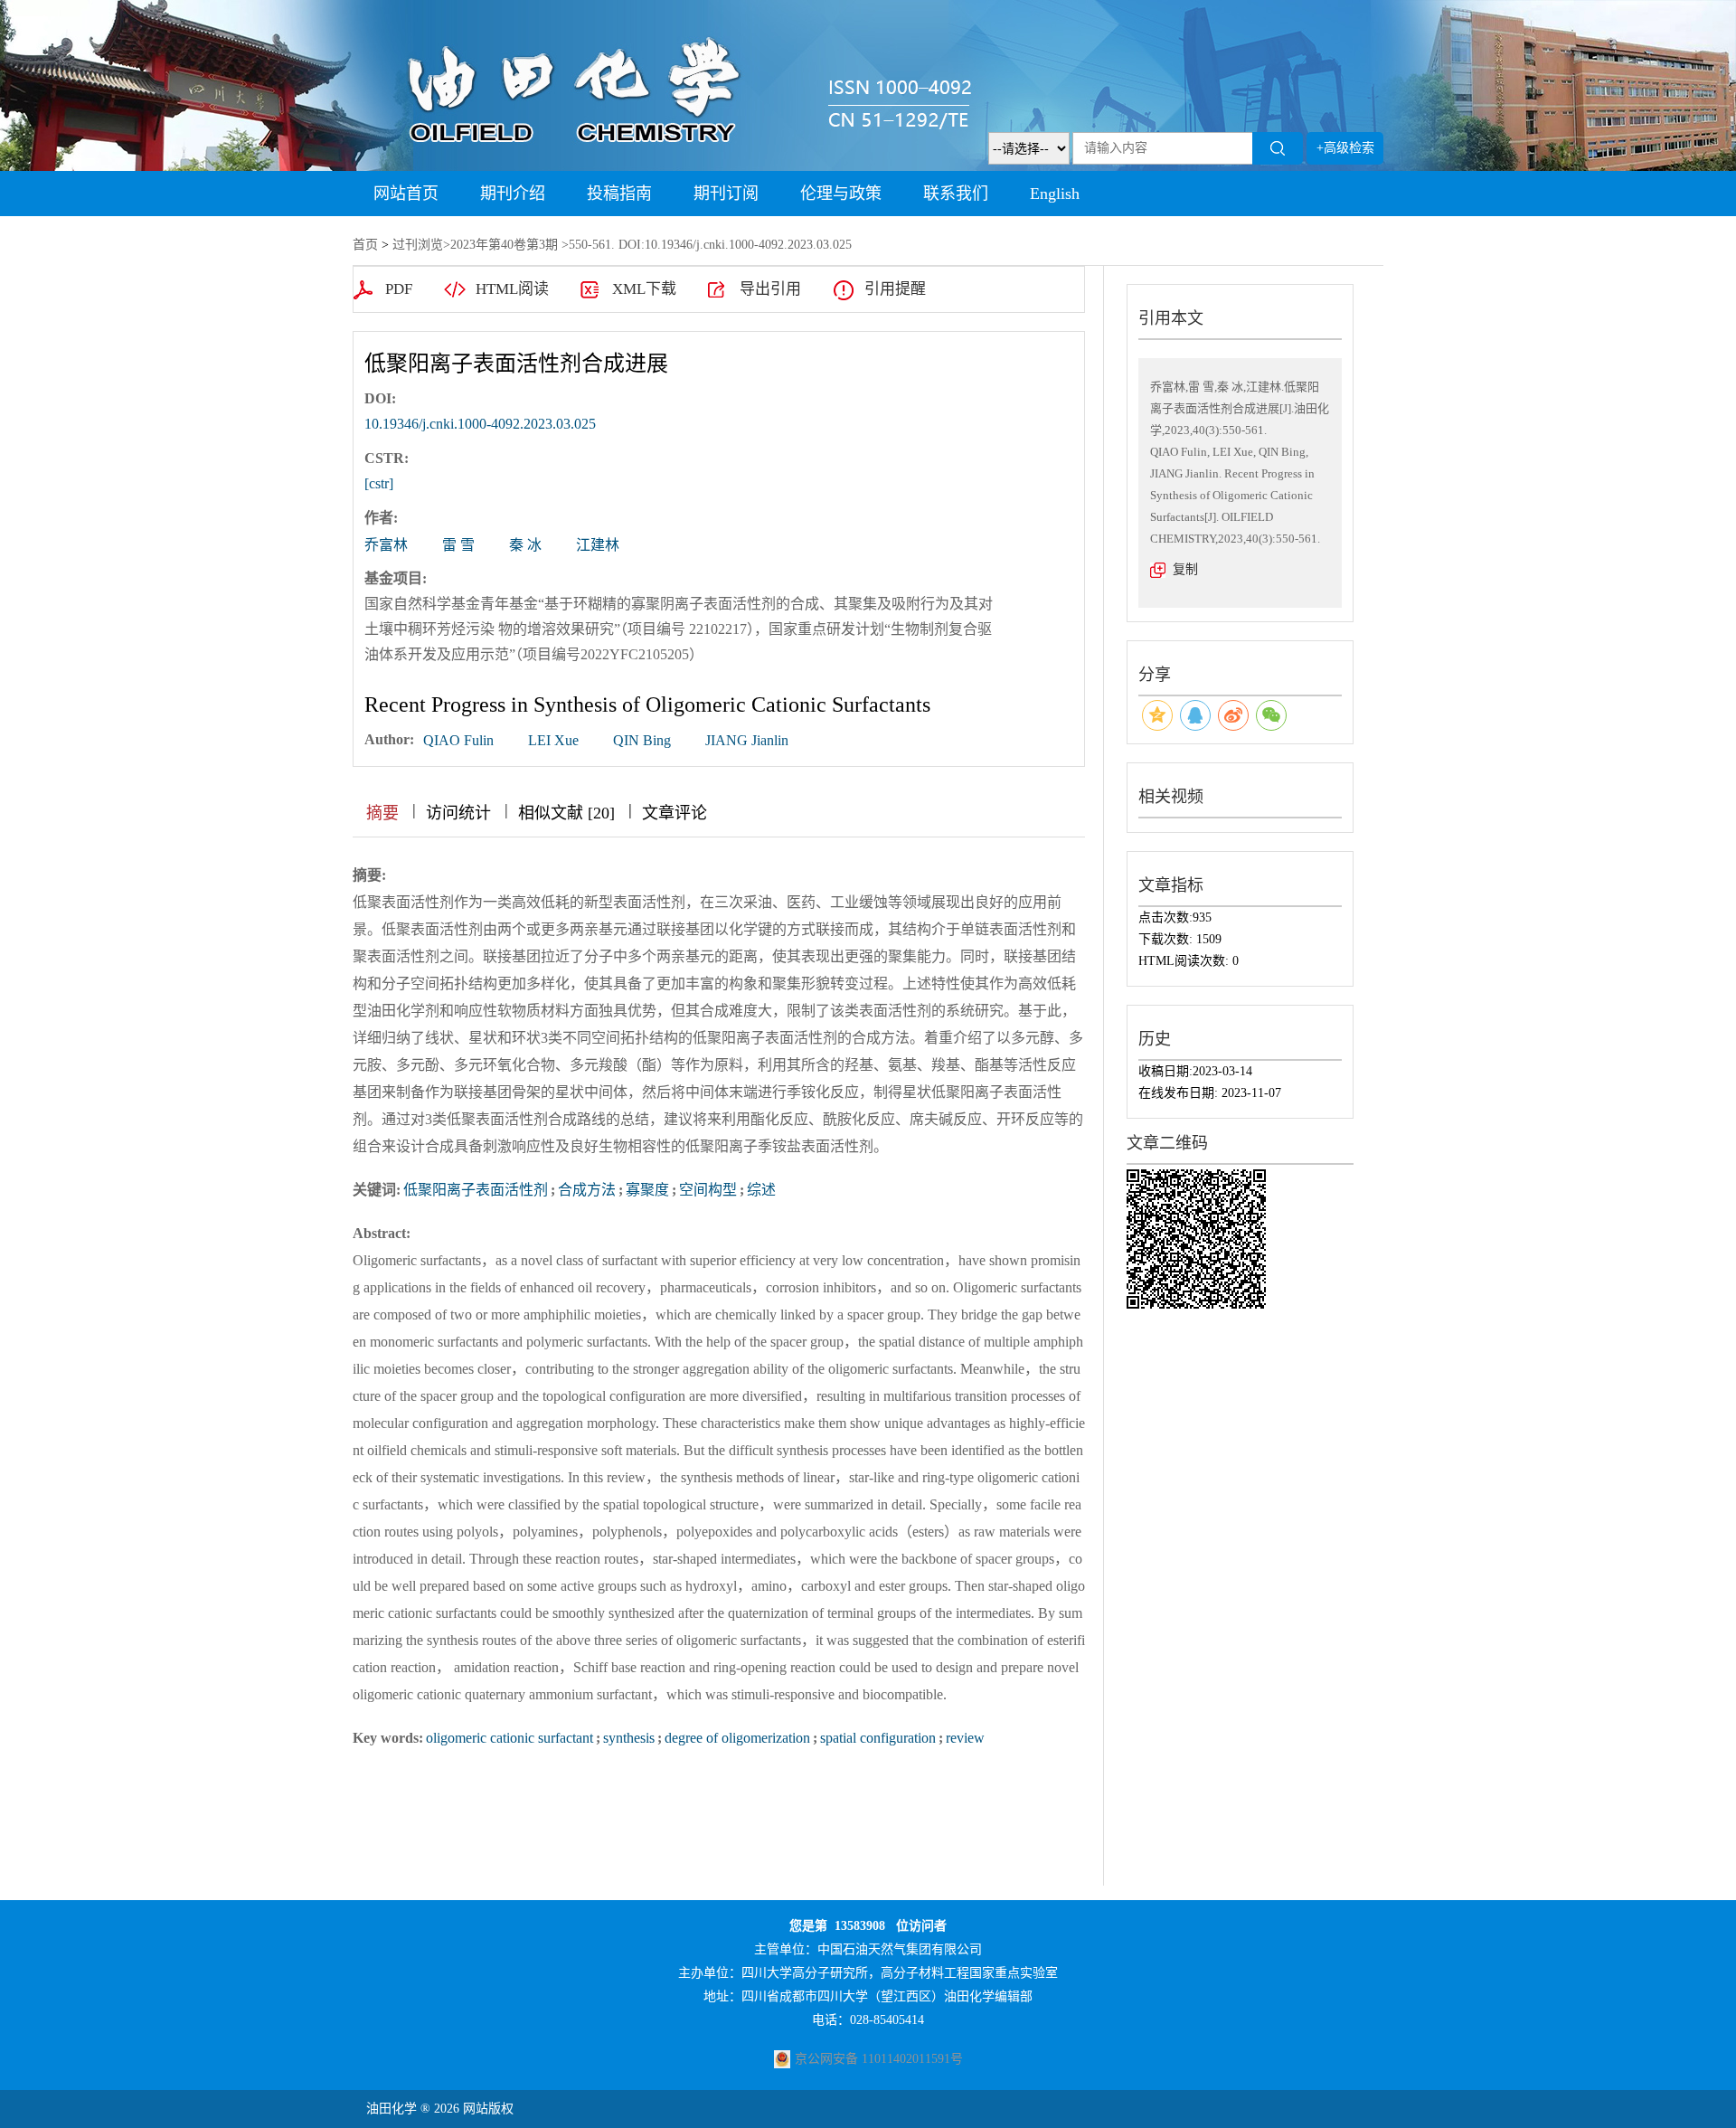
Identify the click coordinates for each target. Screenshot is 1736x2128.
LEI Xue (553, 740)
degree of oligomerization (737, 1738)
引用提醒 (895, 289)
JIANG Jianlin (747, 740)
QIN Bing (642, 740)
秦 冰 (525, 545)
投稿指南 (619, 194)
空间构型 (708, 1190)
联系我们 (956, 194)
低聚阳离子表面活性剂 (476, 1190)
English (1055, 194)
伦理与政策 (841, 194)
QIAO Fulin (458, 740)
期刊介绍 (513, 194)
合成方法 (587, 1190)
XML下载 (644, 289)
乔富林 (386, 545)
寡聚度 (647, 1190)
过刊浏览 (418, 245)
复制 (1185, 569)
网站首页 (406, 194)
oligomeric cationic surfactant (509, 1738)
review (965, 1738)
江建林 (598, 545)
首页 (365, 245)
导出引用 (770, 289)
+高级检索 (1345, 148)
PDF (399, 289)
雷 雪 (458, 545)
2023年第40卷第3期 (504, 245)
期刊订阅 (726, 194)
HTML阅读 (512, 289)
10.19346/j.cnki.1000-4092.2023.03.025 (480, 424)
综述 (761, 1190)
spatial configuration (878, 1738)
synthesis (629, 1738)
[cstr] (379, 483)
